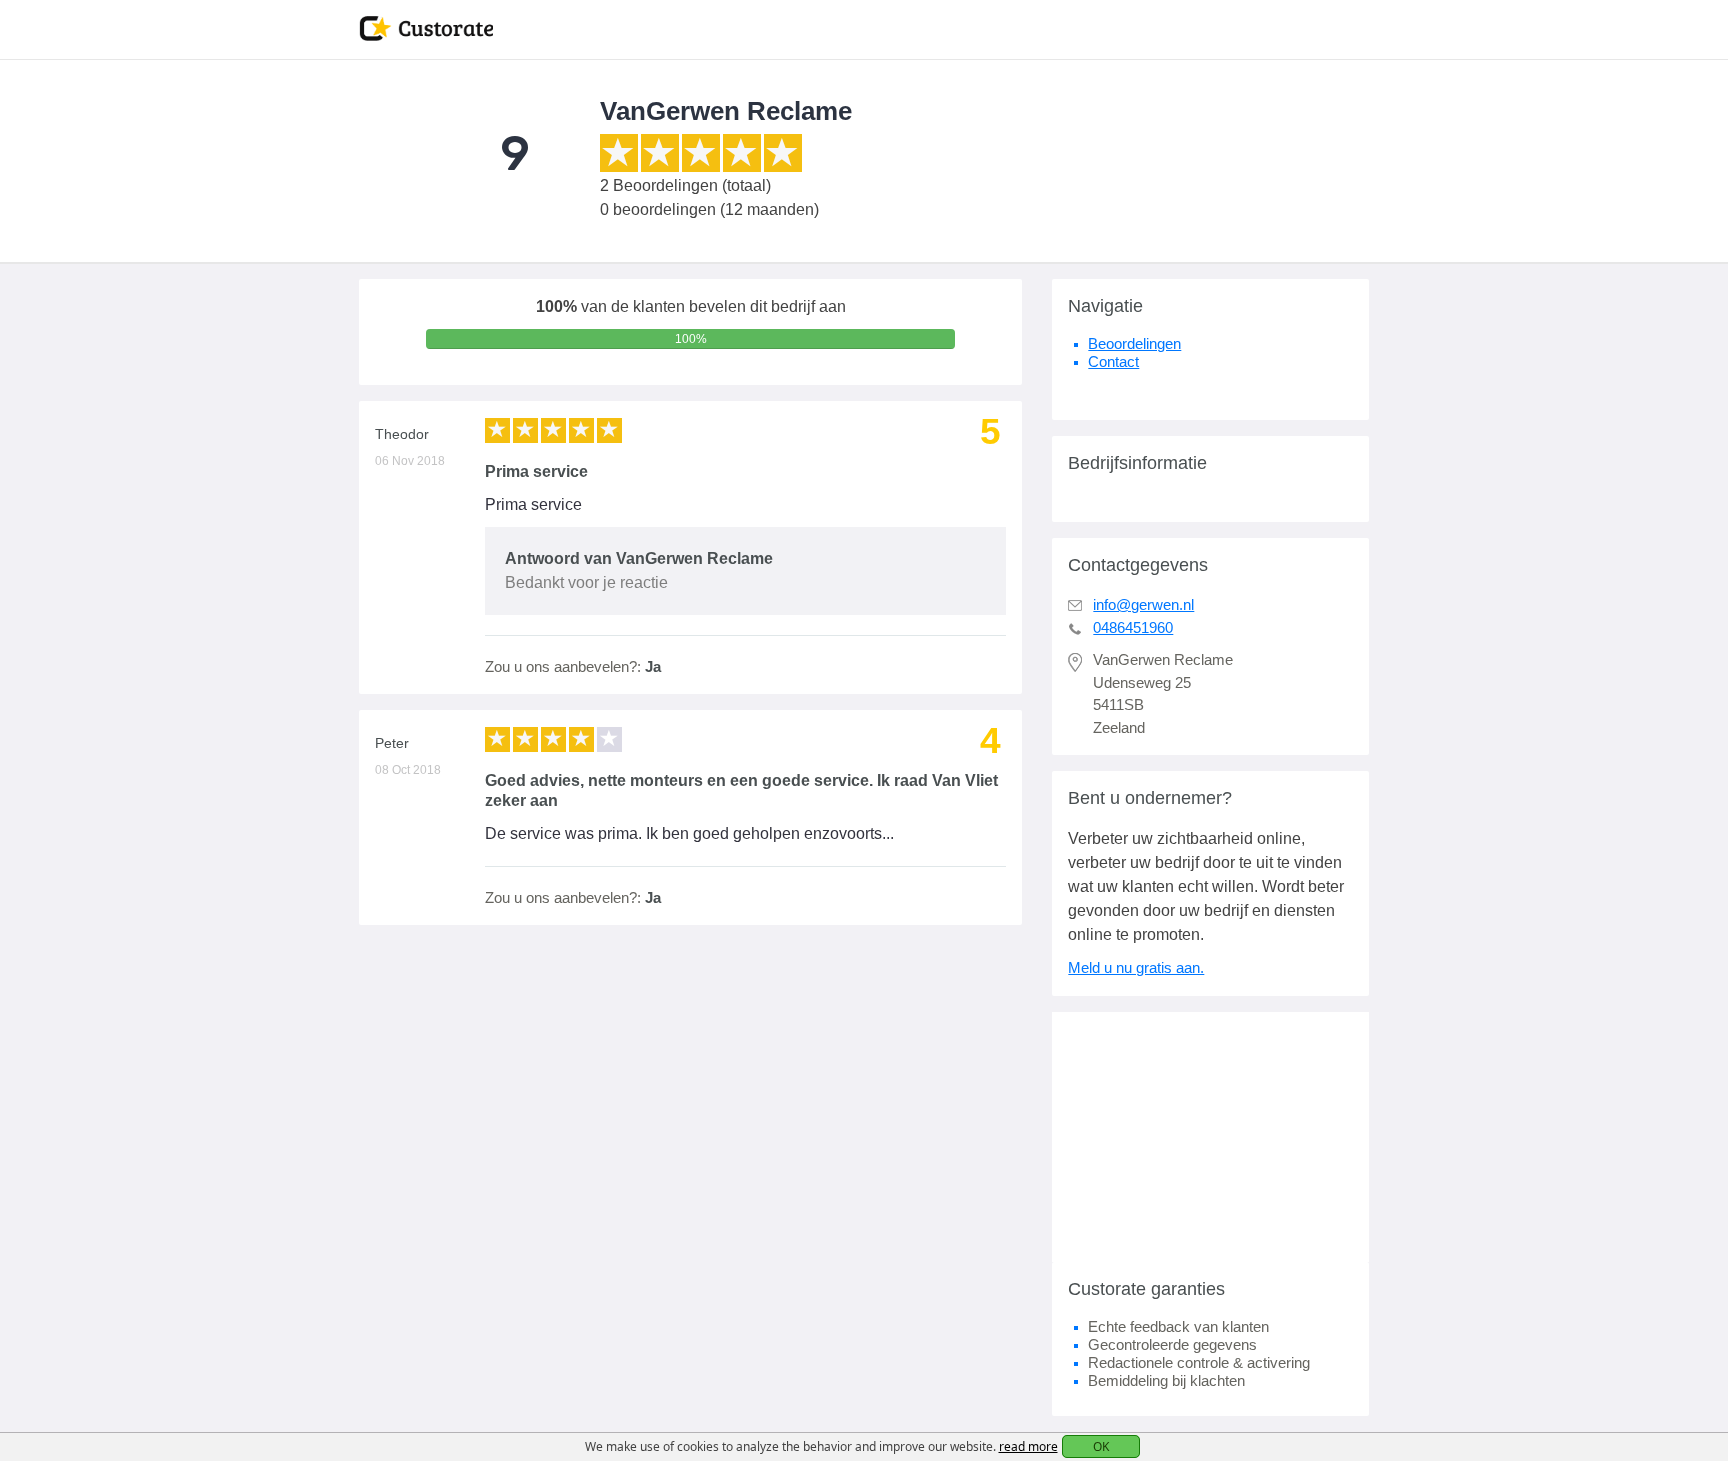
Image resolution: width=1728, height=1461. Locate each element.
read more (1028, 1446)
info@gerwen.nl (1143, 604)
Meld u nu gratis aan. (1136, 967)
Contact (1113, 361)
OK (1101, 1446)
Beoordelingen (1134, 343)
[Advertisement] (1210, 1137)
